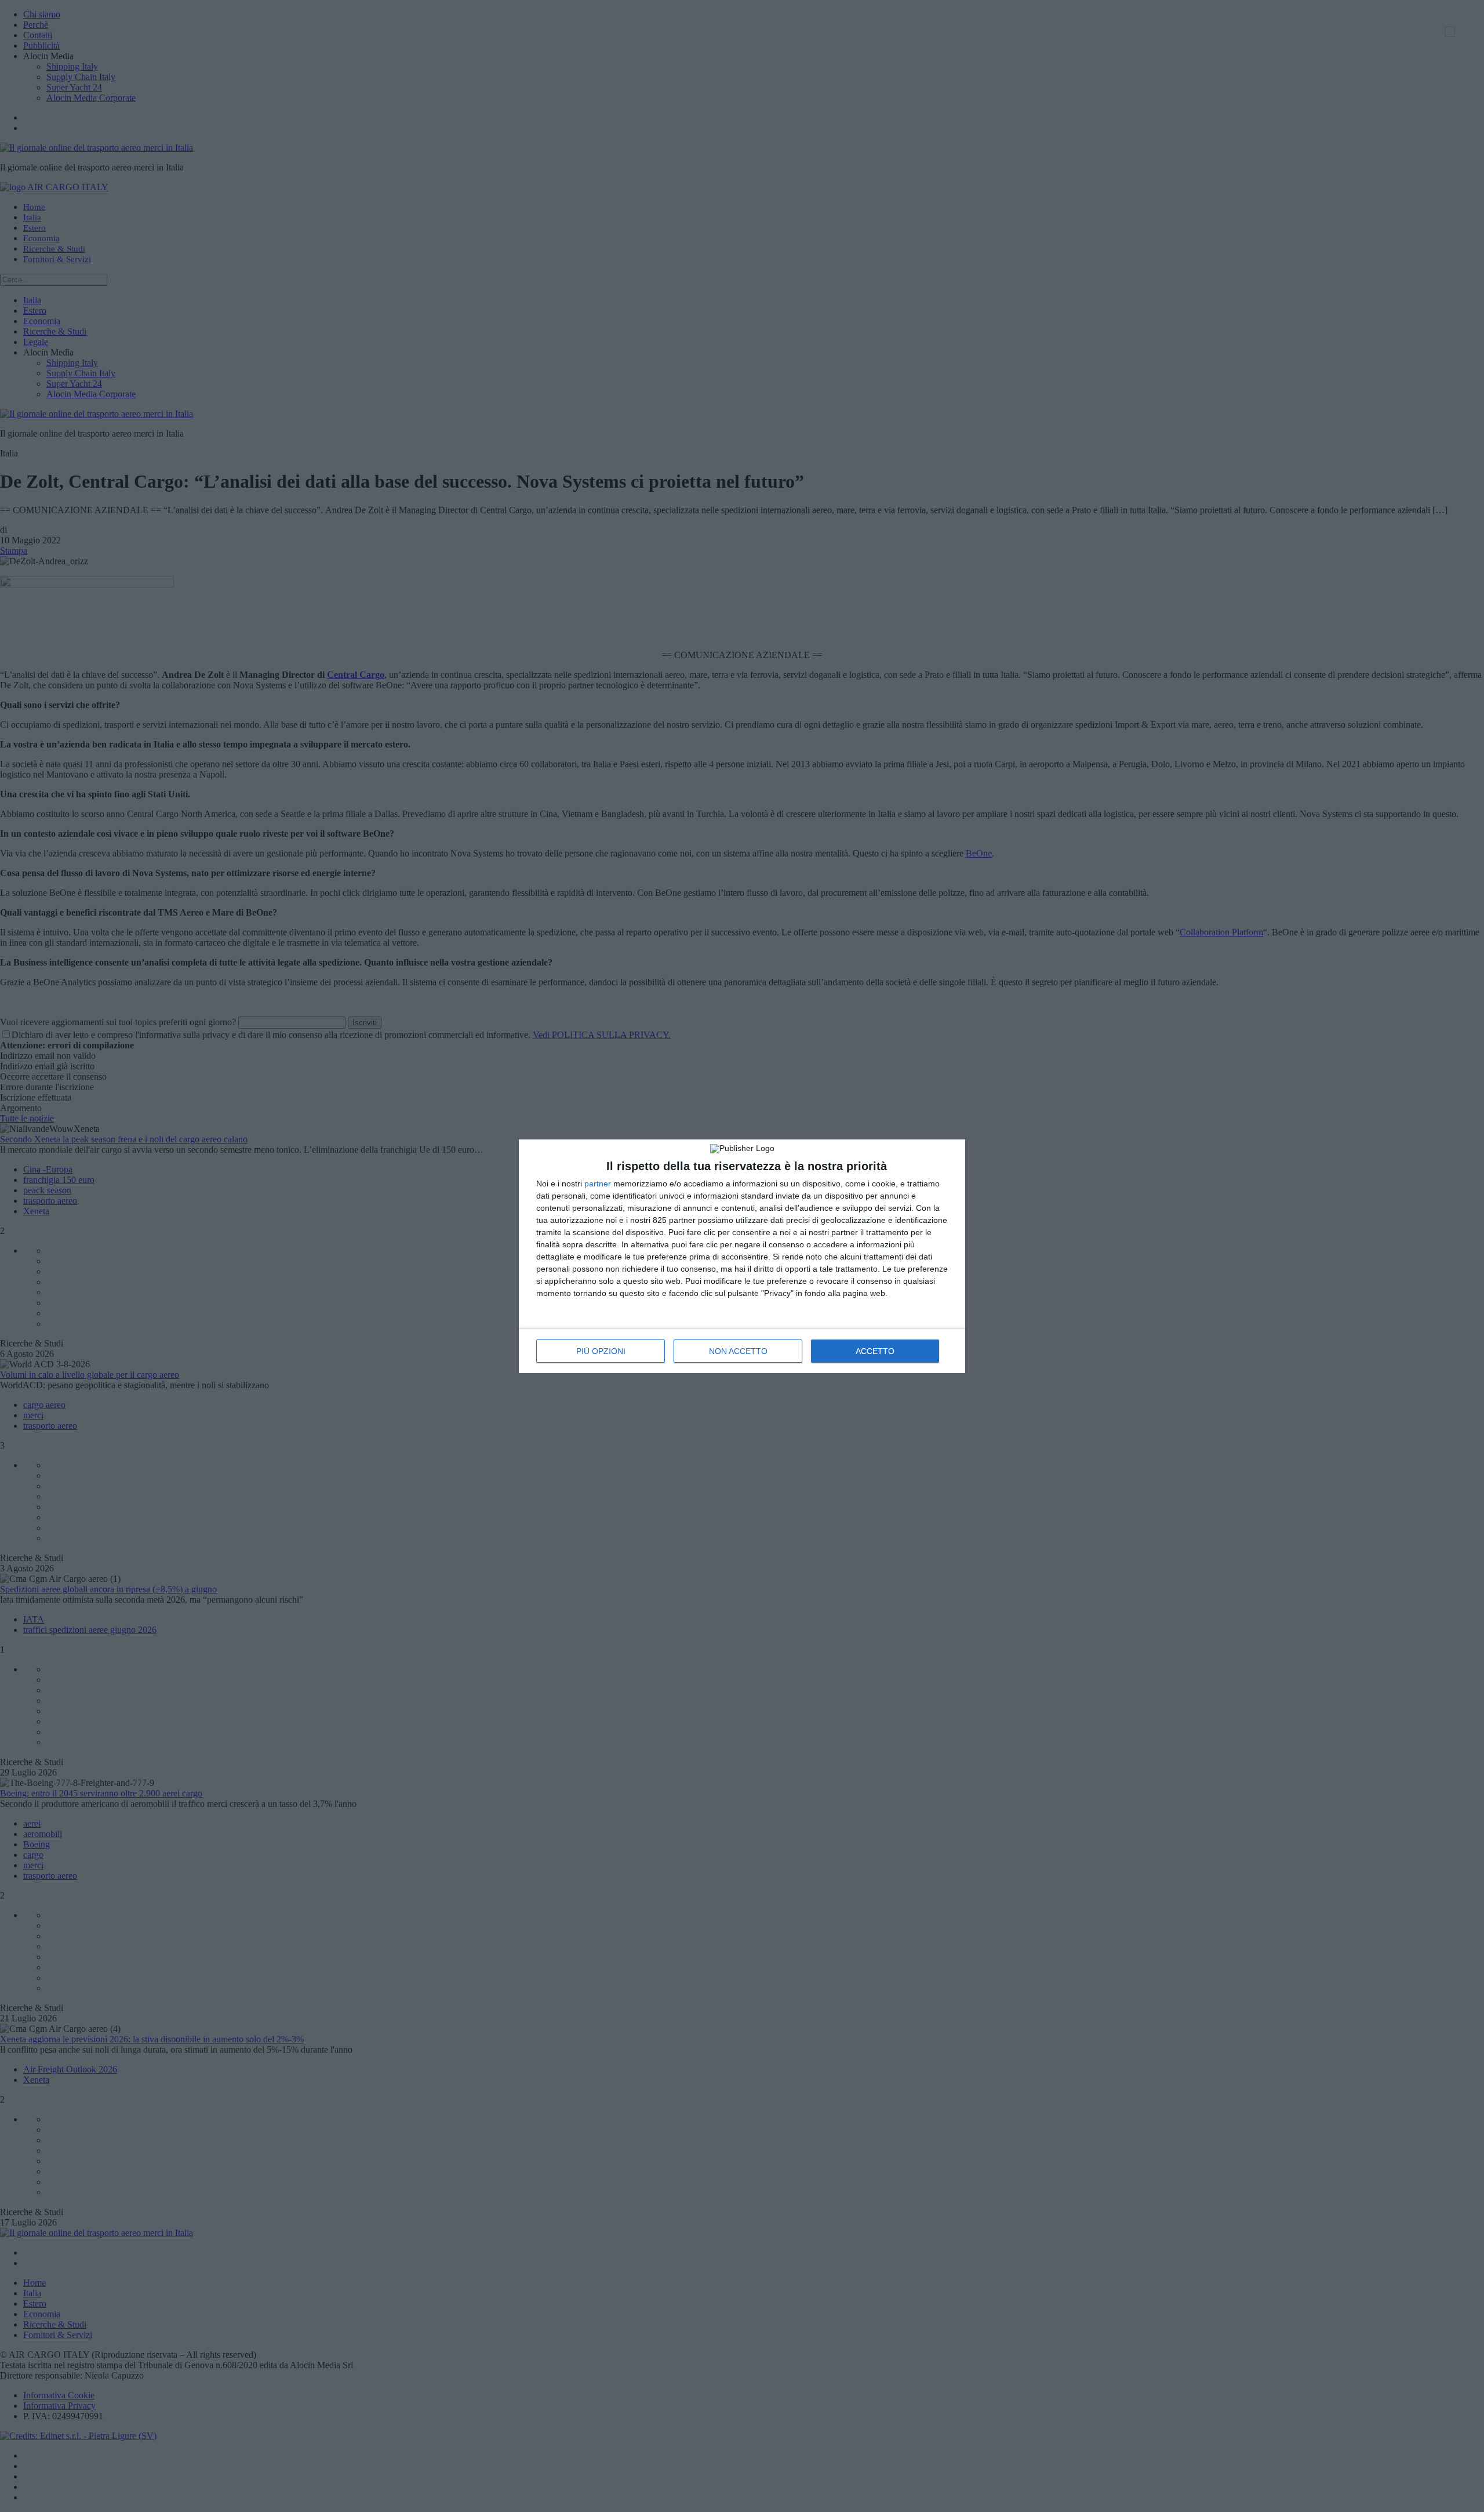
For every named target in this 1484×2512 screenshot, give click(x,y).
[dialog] (742, 1256)
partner (598, 1184)
